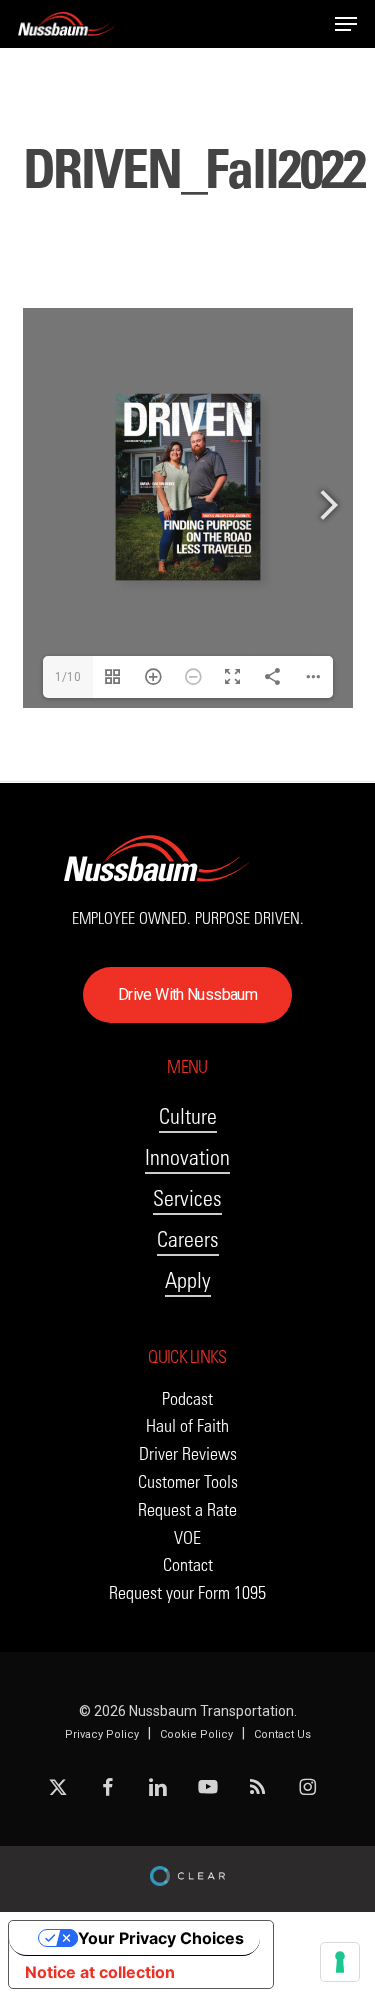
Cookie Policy (196, 1734)
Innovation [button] (187, 1157)
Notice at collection (100, 1972)
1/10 (68, 677)
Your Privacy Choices (161, 1938)
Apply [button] (188, 1280)
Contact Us (282, 1734)
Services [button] (187, 1198)
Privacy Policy (102, 1734)
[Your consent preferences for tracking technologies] (340, 1962)
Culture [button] (188, 1116)
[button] (346, 24)
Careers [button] (188, 1239)
